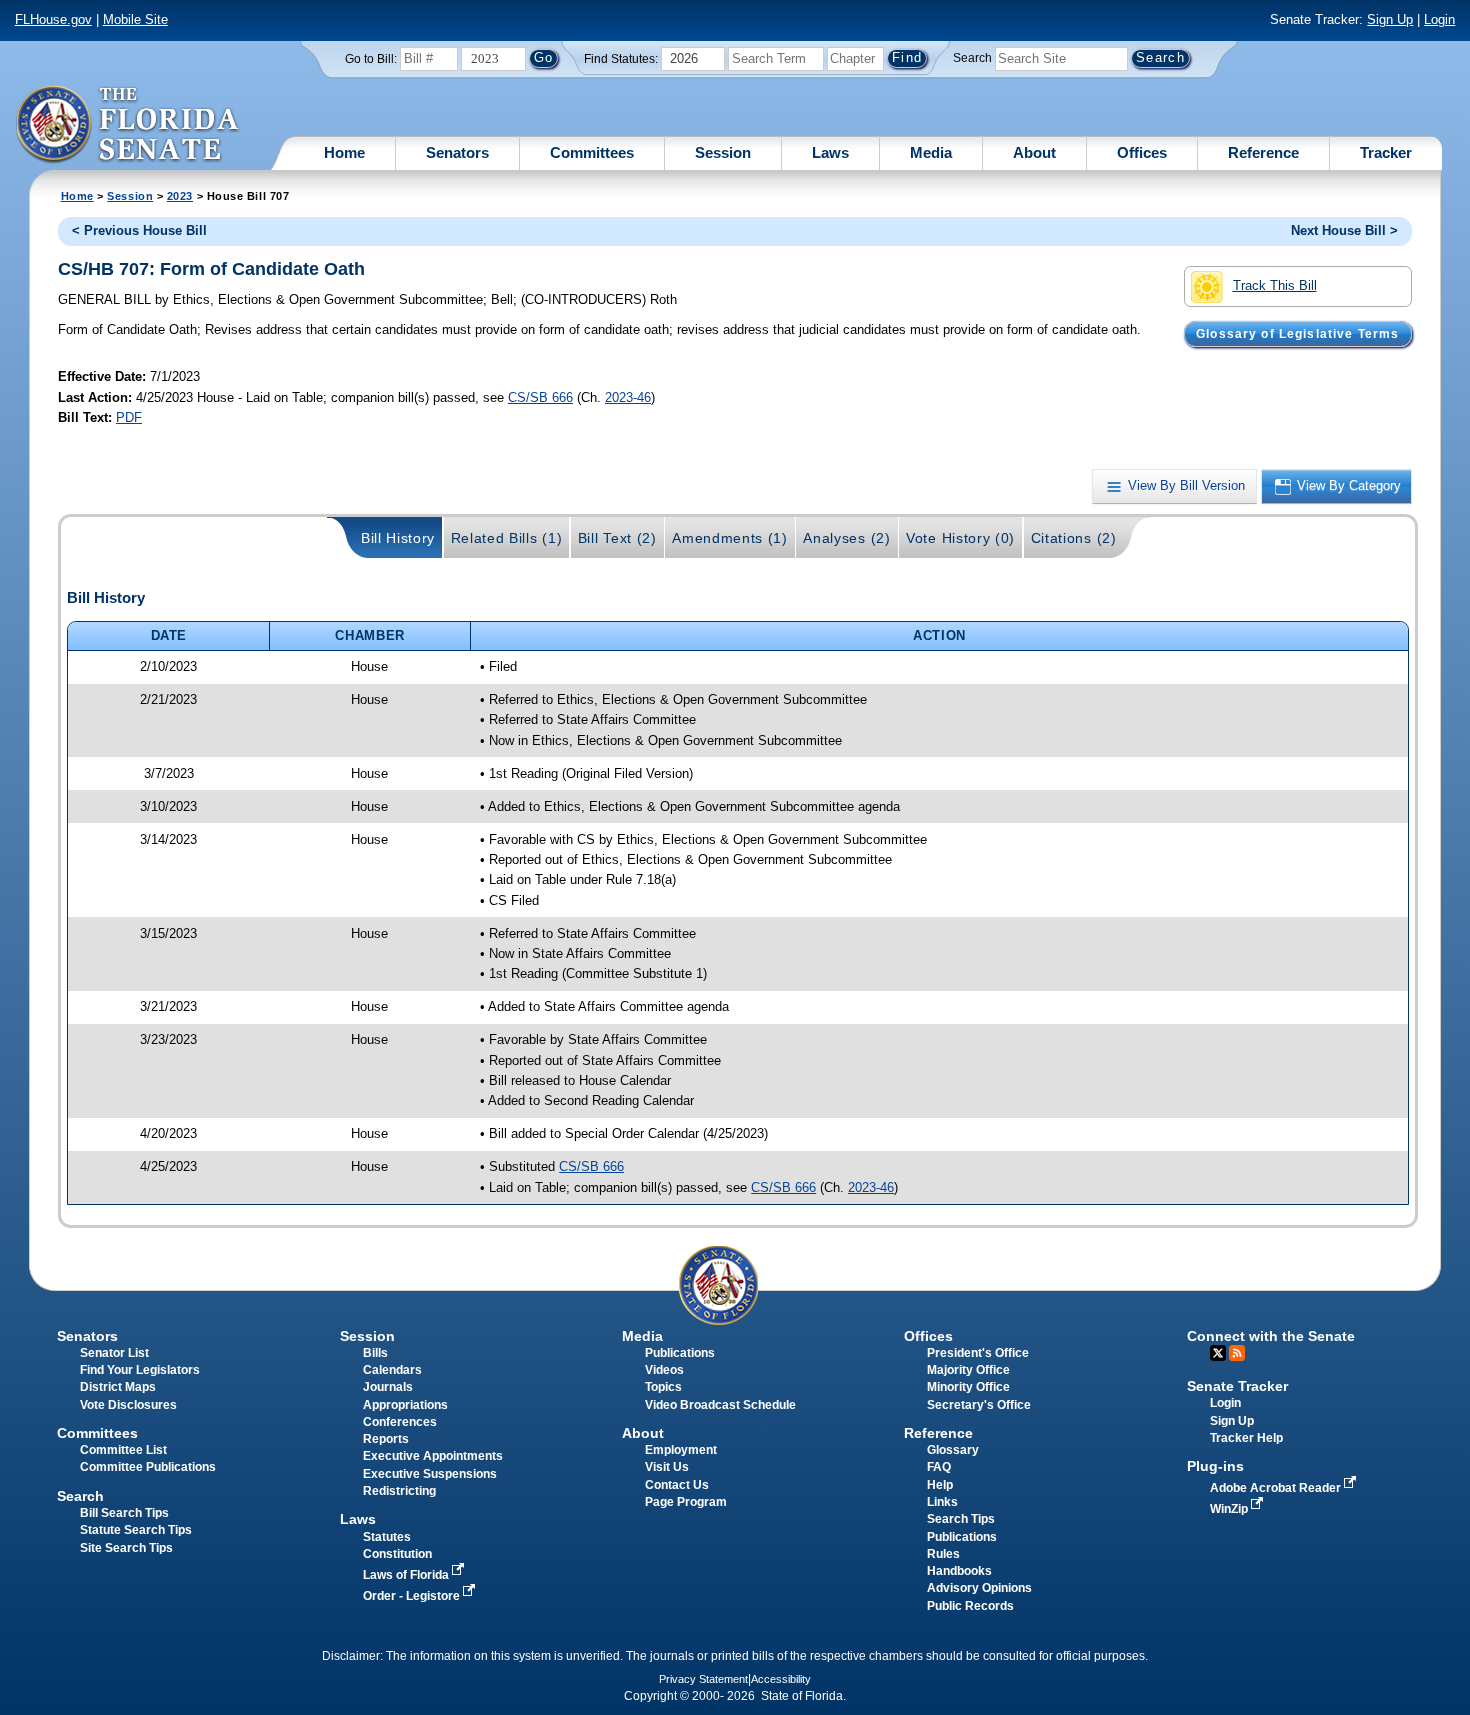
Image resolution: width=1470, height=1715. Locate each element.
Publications (680, 1353)
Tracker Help (1246, 1438)
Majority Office (968, 1370)
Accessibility (781, 1679)
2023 (180, 196)
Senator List (114, 1353)
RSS (1237, 1353)
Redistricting (399, 1491)
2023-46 (628, 397)
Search (972, 58)
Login (1439, 19)
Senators (457, 152)
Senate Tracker (1237, 1386)
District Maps (118, 1387)
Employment (681, 1450)
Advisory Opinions (979, 1588)
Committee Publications (148, 1467)
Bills (375, 1353)
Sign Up (1390, 19)
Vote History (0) (960, 538)
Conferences (400, 1422)
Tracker (1386, 152)
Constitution (397, 1554)
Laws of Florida (407, 1575)
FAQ (939, 1467)
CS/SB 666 (540, 397)
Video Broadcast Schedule (720, 1405)
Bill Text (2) (617, 538)
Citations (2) (1074, 538)
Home (344, 152)
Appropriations (405, 1405)
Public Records (970, 1606)
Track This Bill (1275, 285)
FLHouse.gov (53, 19)
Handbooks (959, 1571)
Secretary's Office (979, 1405)
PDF (129, 417)
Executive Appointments (433, 1456)
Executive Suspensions (430, 1474)
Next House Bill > (1344, 230)
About (1034, 152)
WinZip (1230, 1509)
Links (942, 1502)
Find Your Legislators (140, 1370)
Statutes (387, 1537)
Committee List (123, 1450)
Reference (1263, 152)
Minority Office (968, 1387)
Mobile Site (135, 19)
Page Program (686, 1502)
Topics (663, 1387)
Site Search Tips (126, 1548)
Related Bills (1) (507, 538)
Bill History (398, 538)
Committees (592, 152)
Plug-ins (1215, 1466)
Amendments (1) (730, 538)
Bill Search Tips (124, 1513)
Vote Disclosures (128, 1405)
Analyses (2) (846, 538)
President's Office (978, 1353)
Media (931, 152)
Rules (943, 1554)
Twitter (1218, 1353)
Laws (830, 152)
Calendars (392, 1370)
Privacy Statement (703, 1679)
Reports (386, 1439)
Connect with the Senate (1271, 1336)
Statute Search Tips (136, 1530)
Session (723, 152)
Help (940, 1485)
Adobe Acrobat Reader (1277, 1488)
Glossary (953, 1450)
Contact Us (677, 1485)
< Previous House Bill (139, 230)
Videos (664, 1370)
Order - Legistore (413, 1596)
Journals (388, 1387)
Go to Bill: (371, 59)
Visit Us (667, 1467)
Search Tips (961, 1519)
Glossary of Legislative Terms (1297, 334)
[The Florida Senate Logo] (128, 125)
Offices (1142, 152)
